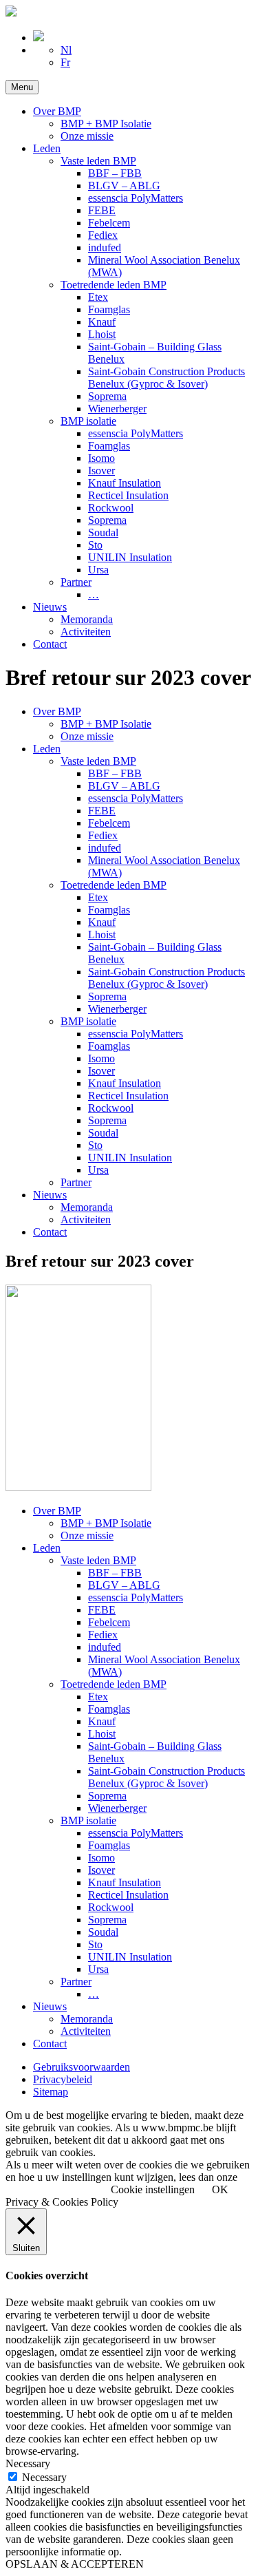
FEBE (102, 210)
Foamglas (109, 309)
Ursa (98, 570)
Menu (22, 87)
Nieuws (50, 607)
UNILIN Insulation (130, 557)
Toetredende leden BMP (114, 285)
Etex (98, 297)
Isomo (101, 458)
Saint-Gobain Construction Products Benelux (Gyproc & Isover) (166, 378)
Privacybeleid (63, 2079)
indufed (105, 247)
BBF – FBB (115, 173)
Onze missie (87, 136)
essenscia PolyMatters (136, 198)
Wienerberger (117, 409)
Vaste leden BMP (98, 161)
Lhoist (102, 334)
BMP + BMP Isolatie (106, 124)
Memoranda (87, 619)
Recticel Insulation (128, 495)
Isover (101, 471)
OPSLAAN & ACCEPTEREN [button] (75, 2564)
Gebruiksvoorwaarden (82, 2067)
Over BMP (57, 111)
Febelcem (109, 223)
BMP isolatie (88, 421)
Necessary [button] (28, 2463)
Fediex (103, 235)
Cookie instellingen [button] (153, 2189)
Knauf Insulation (125, 483)
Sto (95, 545)
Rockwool (111, 508)
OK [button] (220, 2189)
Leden (47, 148)
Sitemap (51, 2092)
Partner (76, 582)
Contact (50, 644)
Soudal (103, 532)
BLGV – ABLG (124, 186)
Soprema (107, 396)
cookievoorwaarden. (50, 2189)
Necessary (44, 2477)
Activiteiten (86, 632)
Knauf (102, 322)
